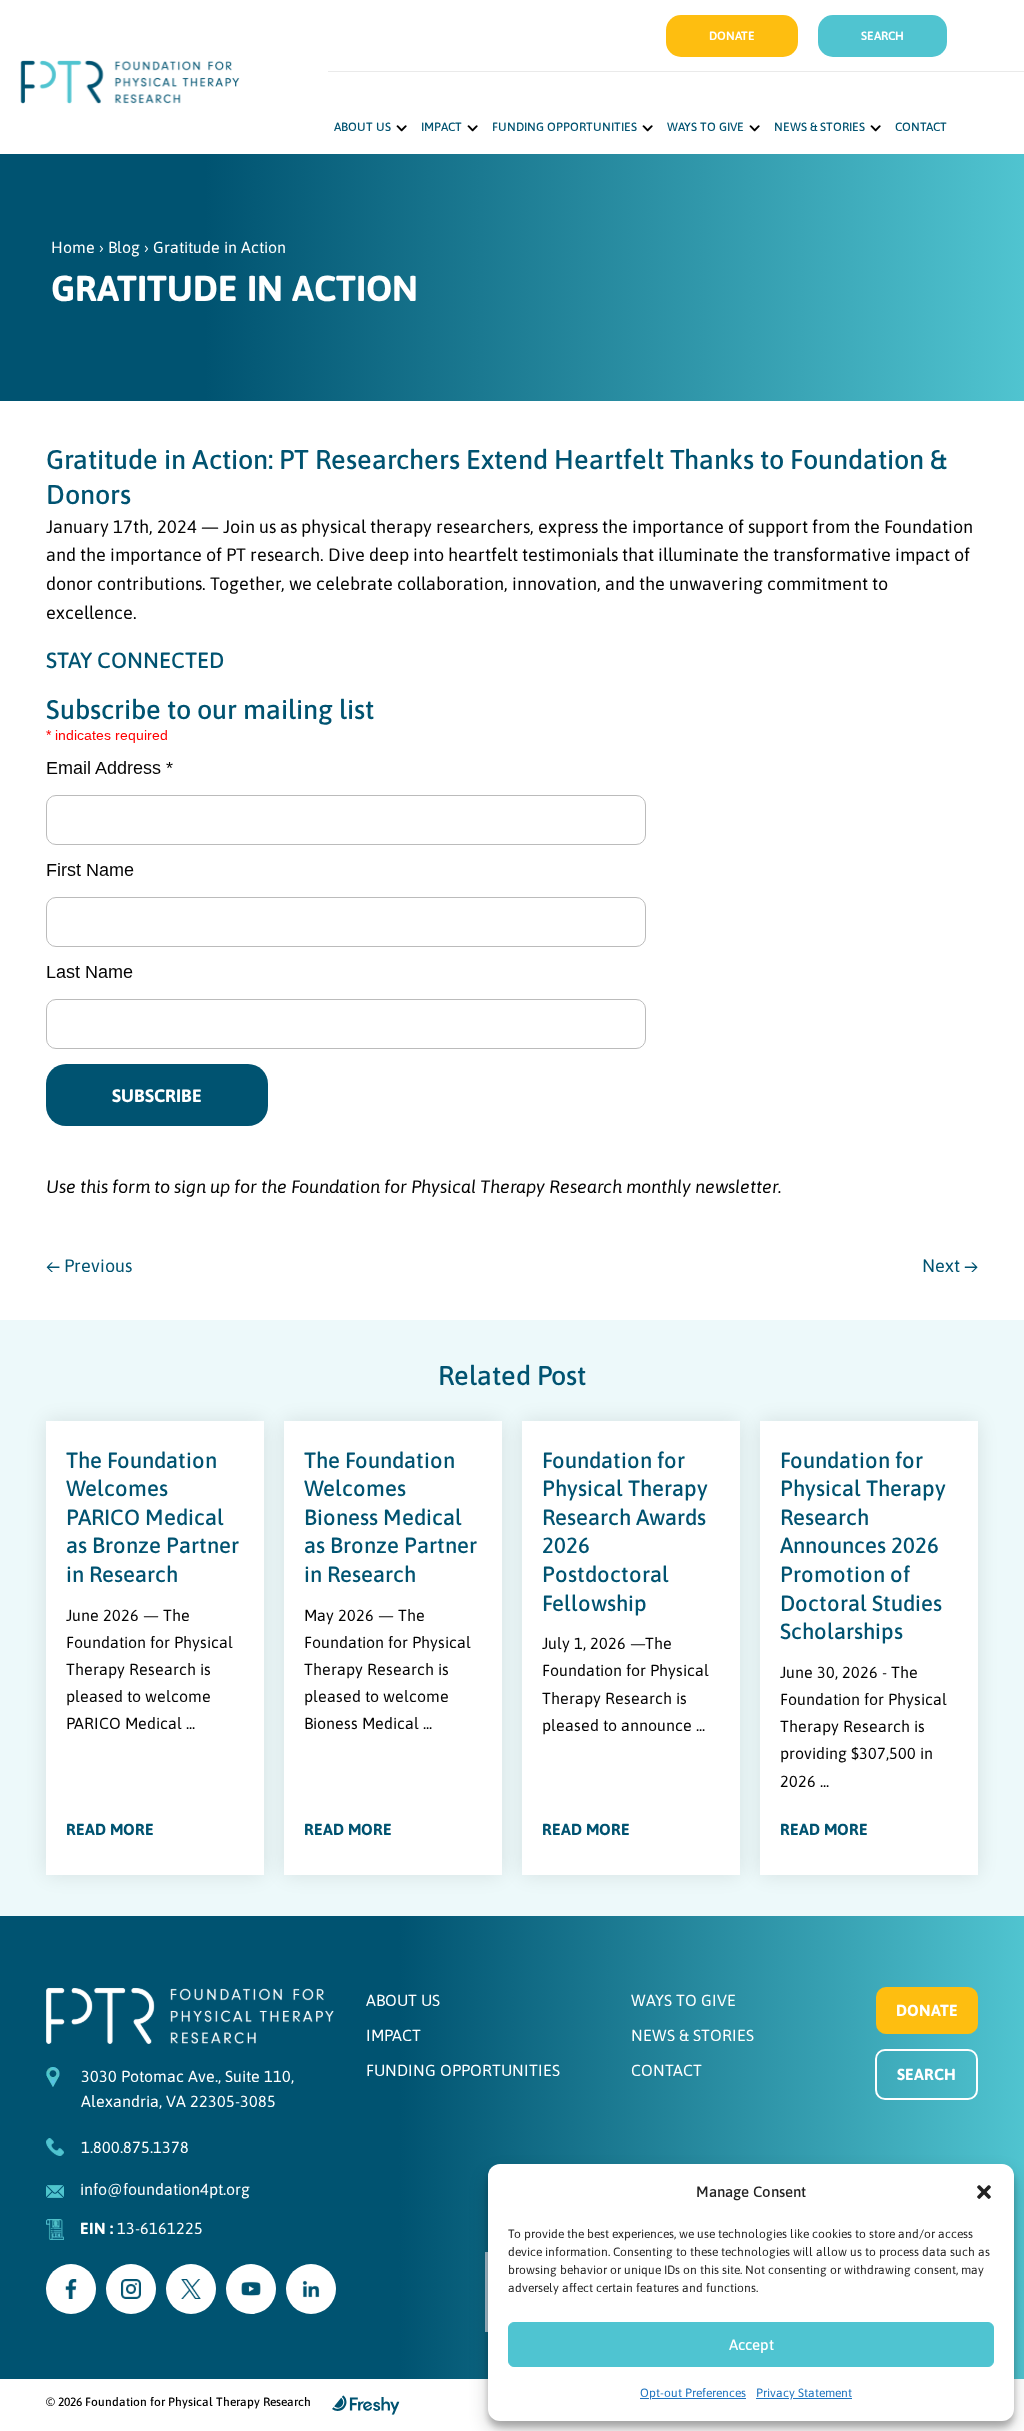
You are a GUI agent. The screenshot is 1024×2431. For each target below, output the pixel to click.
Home (73, 247)
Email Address (109, 768)
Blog (124, 247)
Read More (110, 1829)
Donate (732, 36)
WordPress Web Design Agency (366, 2405)
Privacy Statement (804, 2393)
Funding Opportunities (564, 127)
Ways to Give (705, 127)
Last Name (89, 972)
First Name (90, 870)
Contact (921, 127)
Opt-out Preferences (693, 2393)
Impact (441, 127)
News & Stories (819, 127)
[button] (984, 2192)
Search (882, 36)
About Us (362, 127)
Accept (751, 2344)
